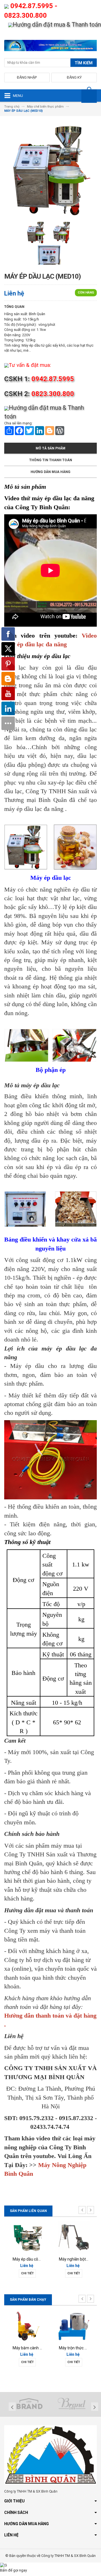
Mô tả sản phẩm (50, 448)
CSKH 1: (39, 379)
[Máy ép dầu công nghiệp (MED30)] (27, 2237)
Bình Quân (37, 314)
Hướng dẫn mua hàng (50, 472)
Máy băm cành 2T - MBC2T (37, 2348)
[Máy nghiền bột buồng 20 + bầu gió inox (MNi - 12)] (74, 2237)
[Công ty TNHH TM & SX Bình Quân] (50, 47)
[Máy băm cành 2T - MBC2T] (27, 2326)
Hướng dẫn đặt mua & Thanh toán (57, 25)
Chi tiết (27, 2273)
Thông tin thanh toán (51, 460)
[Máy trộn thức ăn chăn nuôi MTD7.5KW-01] (74, 2326)
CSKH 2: (39, 394)
